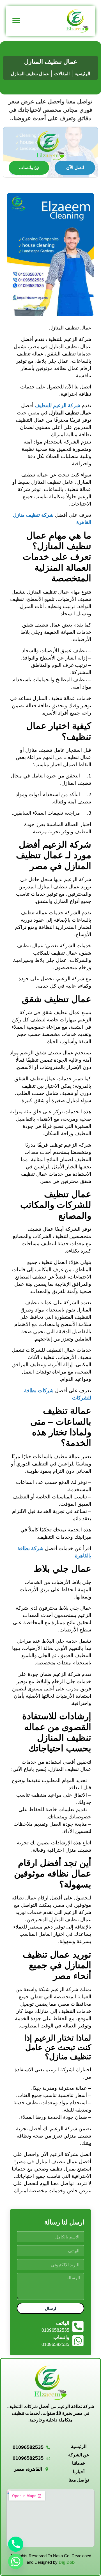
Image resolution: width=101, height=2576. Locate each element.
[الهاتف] (78, 2327)
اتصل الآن (75, 168)
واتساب (26, 168)
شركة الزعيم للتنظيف (58, 405)
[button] (16, 21)
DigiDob (67, 2562)
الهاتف (63, 2323)
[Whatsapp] (16, 2561)
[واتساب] (78, 2341)
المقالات (62, 74)
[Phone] (16, 2544)
